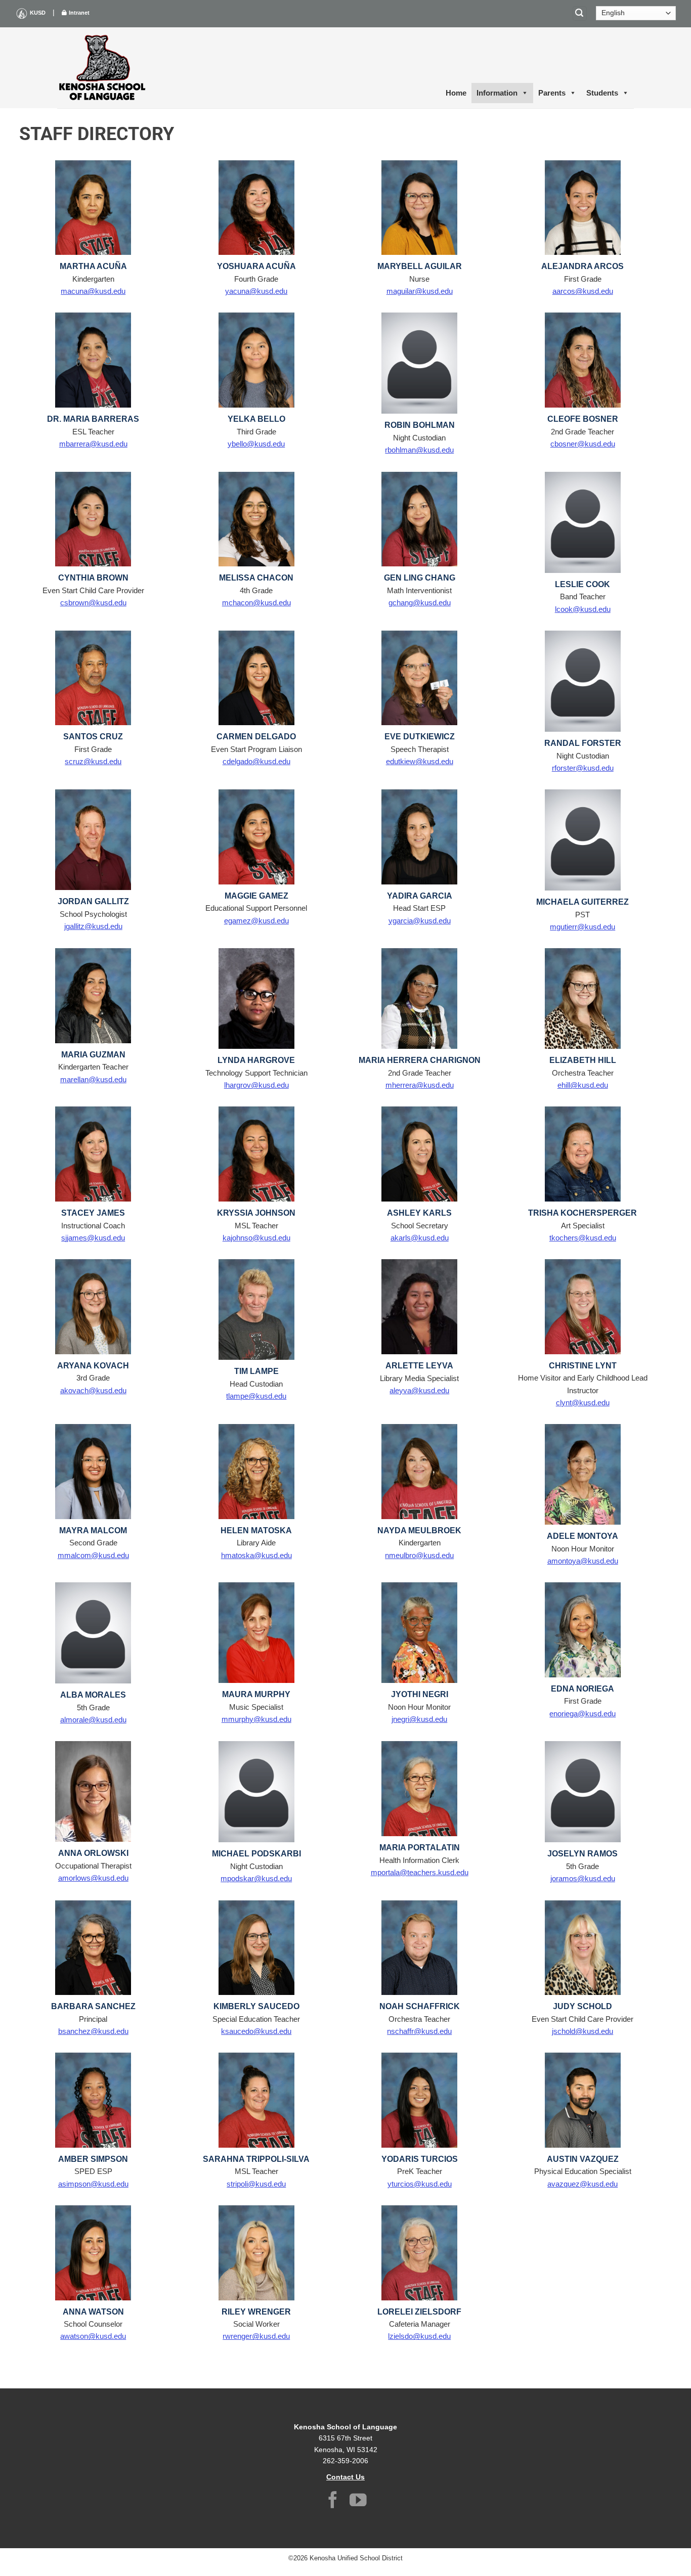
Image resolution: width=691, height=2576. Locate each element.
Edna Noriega (582, 1689)
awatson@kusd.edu (93, 2336)
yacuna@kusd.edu (256, 291)
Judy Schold (582, 2006)
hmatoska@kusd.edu (256, 1555)
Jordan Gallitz (93, 901)
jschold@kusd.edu (582, 2031)
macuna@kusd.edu (93, 291)
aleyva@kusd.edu (419, 1390)
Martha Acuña (93, 266)
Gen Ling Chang (420, 578)
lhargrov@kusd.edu (256, 1085)
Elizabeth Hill (583, 1060)
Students (602, 93)
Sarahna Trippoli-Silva (256, 2159)
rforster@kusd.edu (583, 768)
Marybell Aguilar (420, 266)
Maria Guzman (93, 1055)
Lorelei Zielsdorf (419, 2312)
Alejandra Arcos (582, 266)
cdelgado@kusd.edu (256, 761)
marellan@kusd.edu (93, 1079)
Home (456, 93)
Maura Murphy (256, 1694)
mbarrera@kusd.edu (93, 444)
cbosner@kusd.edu (583, 444)
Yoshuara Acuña (256, 266)
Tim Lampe (256, 1371)
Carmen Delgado (256, 737)
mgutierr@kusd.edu (582, 927)
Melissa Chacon (256, 578)
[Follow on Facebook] (333, 2501)
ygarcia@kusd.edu (420, 921)
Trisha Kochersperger (582, 1213)
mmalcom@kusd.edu (93, 1555)
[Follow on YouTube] (358, 2501)
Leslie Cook (582, 584)
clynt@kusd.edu (583, 1403)
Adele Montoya (582, 1536)
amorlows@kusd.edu (93, 1878)
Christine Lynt (583, 1366)
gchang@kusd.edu (420, 603)
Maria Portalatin (420, 1848)
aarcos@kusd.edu (583, 291)
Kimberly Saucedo (256, 2006)
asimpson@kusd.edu (93, 2184)
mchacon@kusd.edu (256, 603)
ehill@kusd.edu (583, 1085)
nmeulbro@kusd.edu (419, 1555)
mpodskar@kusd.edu (256, 1878)
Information (497, 93)
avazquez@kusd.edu (582, 2184)
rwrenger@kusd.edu (256, 2336)
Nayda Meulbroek (419, 1530)
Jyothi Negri (420, 1694)
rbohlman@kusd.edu (419, 450)
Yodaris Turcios (420, 2159)
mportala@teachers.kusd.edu (420, 1872)
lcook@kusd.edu (583, 609)
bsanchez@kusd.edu (93, 2031)
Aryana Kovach (93, 1366)
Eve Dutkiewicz (420, 737)
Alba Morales (93, 1695)
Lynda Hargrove (256, 1060)
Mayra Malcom (93, 1530)
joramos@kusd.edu (583, 1878)
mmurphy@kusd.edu (256, 1719)
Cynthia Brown (93, 578)
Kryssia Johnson (256, 1213)
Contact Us (345, 2477)
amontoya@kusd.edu (583, 1561)
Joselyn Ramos (582, 1854)
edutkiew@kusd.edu (420, 761)
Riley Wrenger (256, 2312)
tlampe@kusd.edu (256, 1396)
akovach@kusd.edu (93, 1390)
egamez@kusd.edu (256, 921)
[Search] (580, 13)
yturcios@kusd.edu (420, 2184)
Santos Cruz (93, 737)
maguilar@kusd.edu (420, 291)
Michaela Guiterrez (582, 902)
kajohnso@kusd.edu (256, 1238)
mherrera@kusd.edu (420, 1085)
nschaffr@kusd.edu (419, 2031)
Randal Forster (583, 743)
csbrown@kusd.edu (93, 603)
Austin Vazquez (583, 2159)
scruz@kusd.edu (93, 761)
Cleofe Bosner (583, 419)
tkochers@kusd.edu (583, 1238)
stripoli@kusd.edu (256, 2184)
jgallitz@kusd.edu (93, 926)
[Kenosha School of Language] (103, 68)
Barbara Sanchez (93, 2006)
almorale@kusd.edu (93, 1720)
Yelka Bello (256, 419)
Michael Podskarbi (256, 1854)
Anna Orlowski (93, 1853)
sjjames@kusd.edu (93, 1238)
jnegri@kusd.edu (419, 1719)
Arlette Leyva (419, 1366)
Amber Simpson (93, 2159)
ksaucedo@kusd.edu (256, 2031)
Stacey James (93, 1213)
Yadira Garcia (420, 896)
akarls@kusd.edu (420, 1238)
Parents (552, 93)
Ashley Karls (419, 1213)
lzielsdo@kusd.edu (419, 2336)
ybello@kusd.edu (256, 444)
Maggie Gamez (256, 896)
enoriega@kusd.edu (582, 1714)
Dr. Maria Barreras (93, 419)
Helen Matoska (256, 1530)
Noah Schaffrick (420, 2006)
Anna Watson (93, 2312)
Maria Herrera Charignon (420, 1060)
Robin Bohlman (420, 425)
